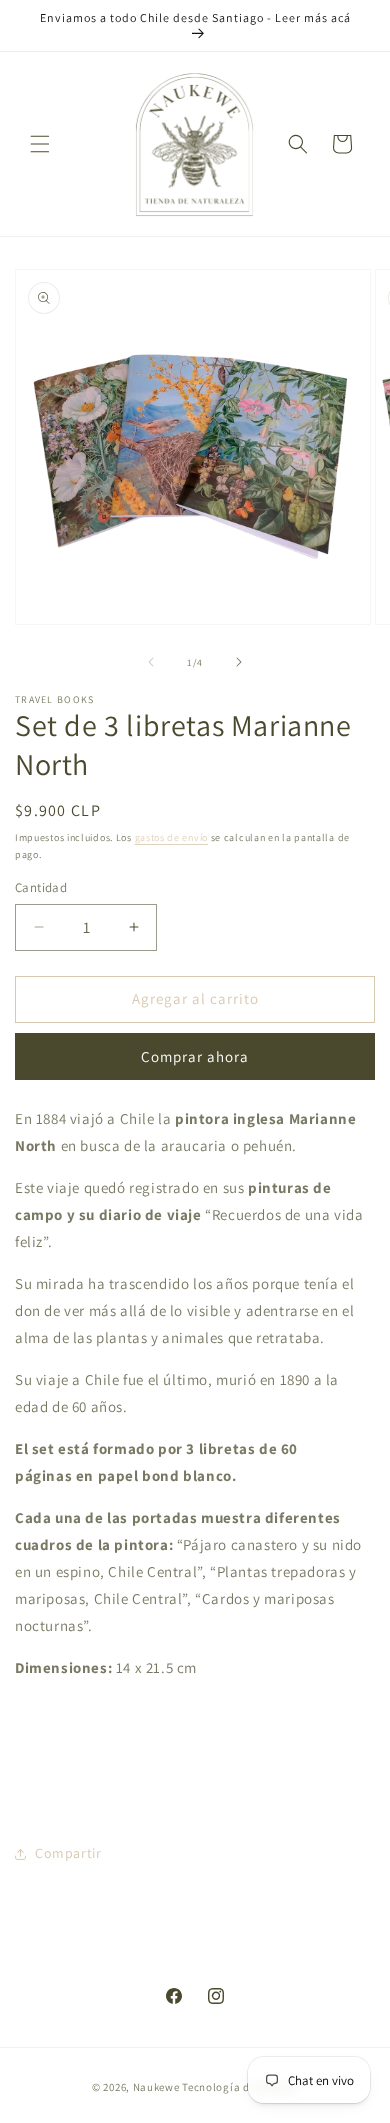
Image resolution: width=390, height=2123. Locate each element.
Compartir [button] (68, 1853)
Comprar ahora (195, 1056)
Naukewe (156, 2087)
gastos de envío (172, 837)
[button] (40, 144)
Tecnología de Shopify (240, 2087)
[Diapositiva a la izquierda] (151, 662)
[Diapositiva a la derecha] (239, 662)
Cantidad (41, 887)
